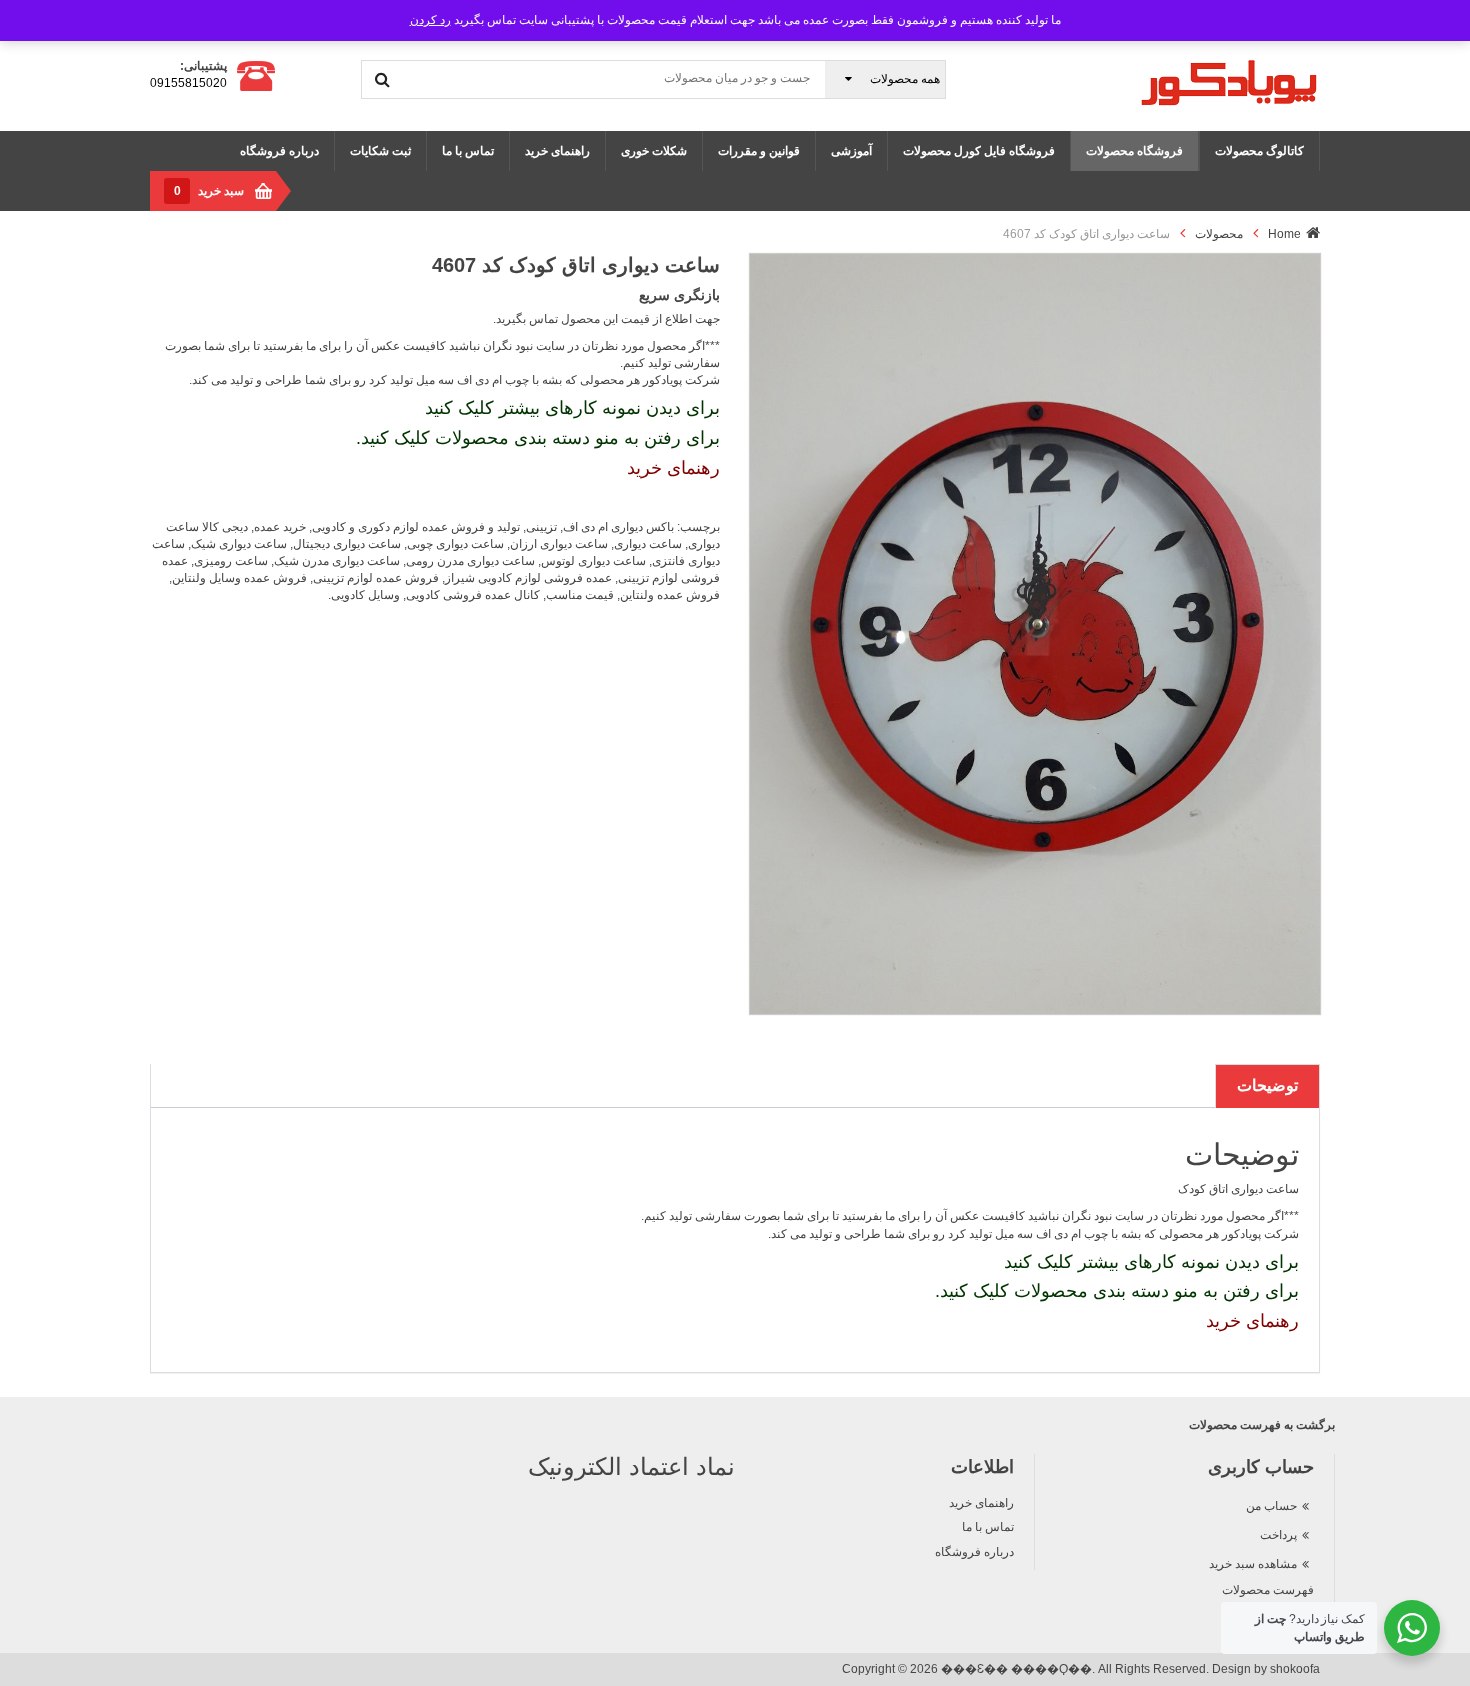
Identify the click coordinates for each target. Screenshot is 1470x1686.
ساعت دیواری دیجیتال (347, 544)
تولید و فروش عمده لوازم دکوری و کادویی (416, 527)
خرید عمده (280, 527)
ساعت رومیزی (231, 561)
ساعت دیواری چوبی (455, 544)
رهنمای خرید (673, 468)
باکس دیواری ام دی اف (618, 527)
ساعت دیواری (648, 544)
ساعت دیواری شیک (239, 544)
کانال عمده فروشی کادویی (473, 595)
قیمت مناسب (580, 595)
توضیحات (1267, 1085)
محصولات (1219, 234)
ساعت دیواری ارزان (559, 544)
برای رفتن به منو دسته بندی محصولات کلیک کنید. (538, 438)
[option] (1035, 634)
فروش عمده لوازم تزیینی (376, 578)
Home (1284, 234)
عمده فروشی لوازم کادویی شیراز (528, 578)
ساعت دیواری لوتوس (593, 561)
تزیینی (541, 527)
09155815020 (188, 83)
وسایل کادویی (365, 595)
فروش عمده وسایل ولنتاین (239, 578)
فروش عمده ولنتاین (670, 595)
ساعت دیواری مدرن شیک (337, 561)
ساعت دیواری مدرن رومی (470, 561)
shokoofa (1295, 1669)
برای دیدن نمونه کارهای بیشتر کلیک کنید (572, 408)
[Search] (382, 79)
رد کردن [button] (430, 20)
